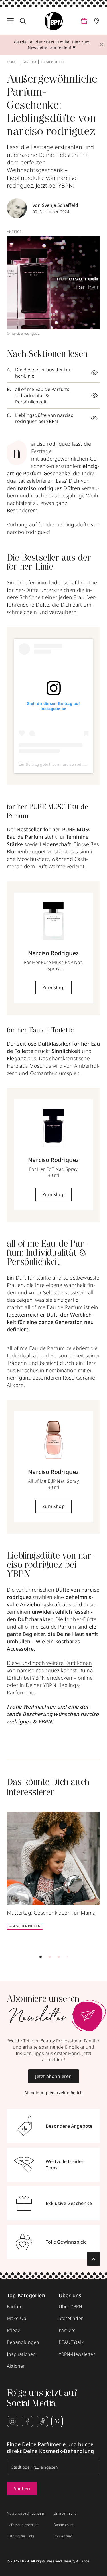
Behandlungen (23, 2342)
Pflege (14, 2330)
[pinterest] (57, 2421)
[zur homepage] (54, 21)
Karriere (67, 2330)
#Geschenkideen (25, 1926)
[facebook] (27, 2421)
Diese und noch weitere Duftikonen (50, 1663)
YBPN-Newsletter (77, 2354)
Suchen (22, 2488)
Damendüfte (53, 62)
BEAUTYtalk (71, 2342)
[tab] (41, 1957)
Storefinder (71, 2318)
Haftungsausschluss (23, 2525)
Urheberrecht (65, 2513)
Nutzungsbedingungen (25, 2513)
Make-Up (17, 2318)
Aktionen (16, 2366)
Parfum (29, 62)
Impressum (63, 2536)
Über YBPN (71, 2306)
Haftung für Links (21, 2536)
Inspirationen (21, 2354)
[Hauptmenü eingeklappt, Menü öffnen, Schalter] (10, 21)
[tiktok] (42, 2421)
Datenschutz (64, 2525)
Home (12, 62)
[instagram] (13, 2421)
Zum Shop (53, 988)
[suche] (23, 21)
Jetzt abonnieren (53, 2076)
